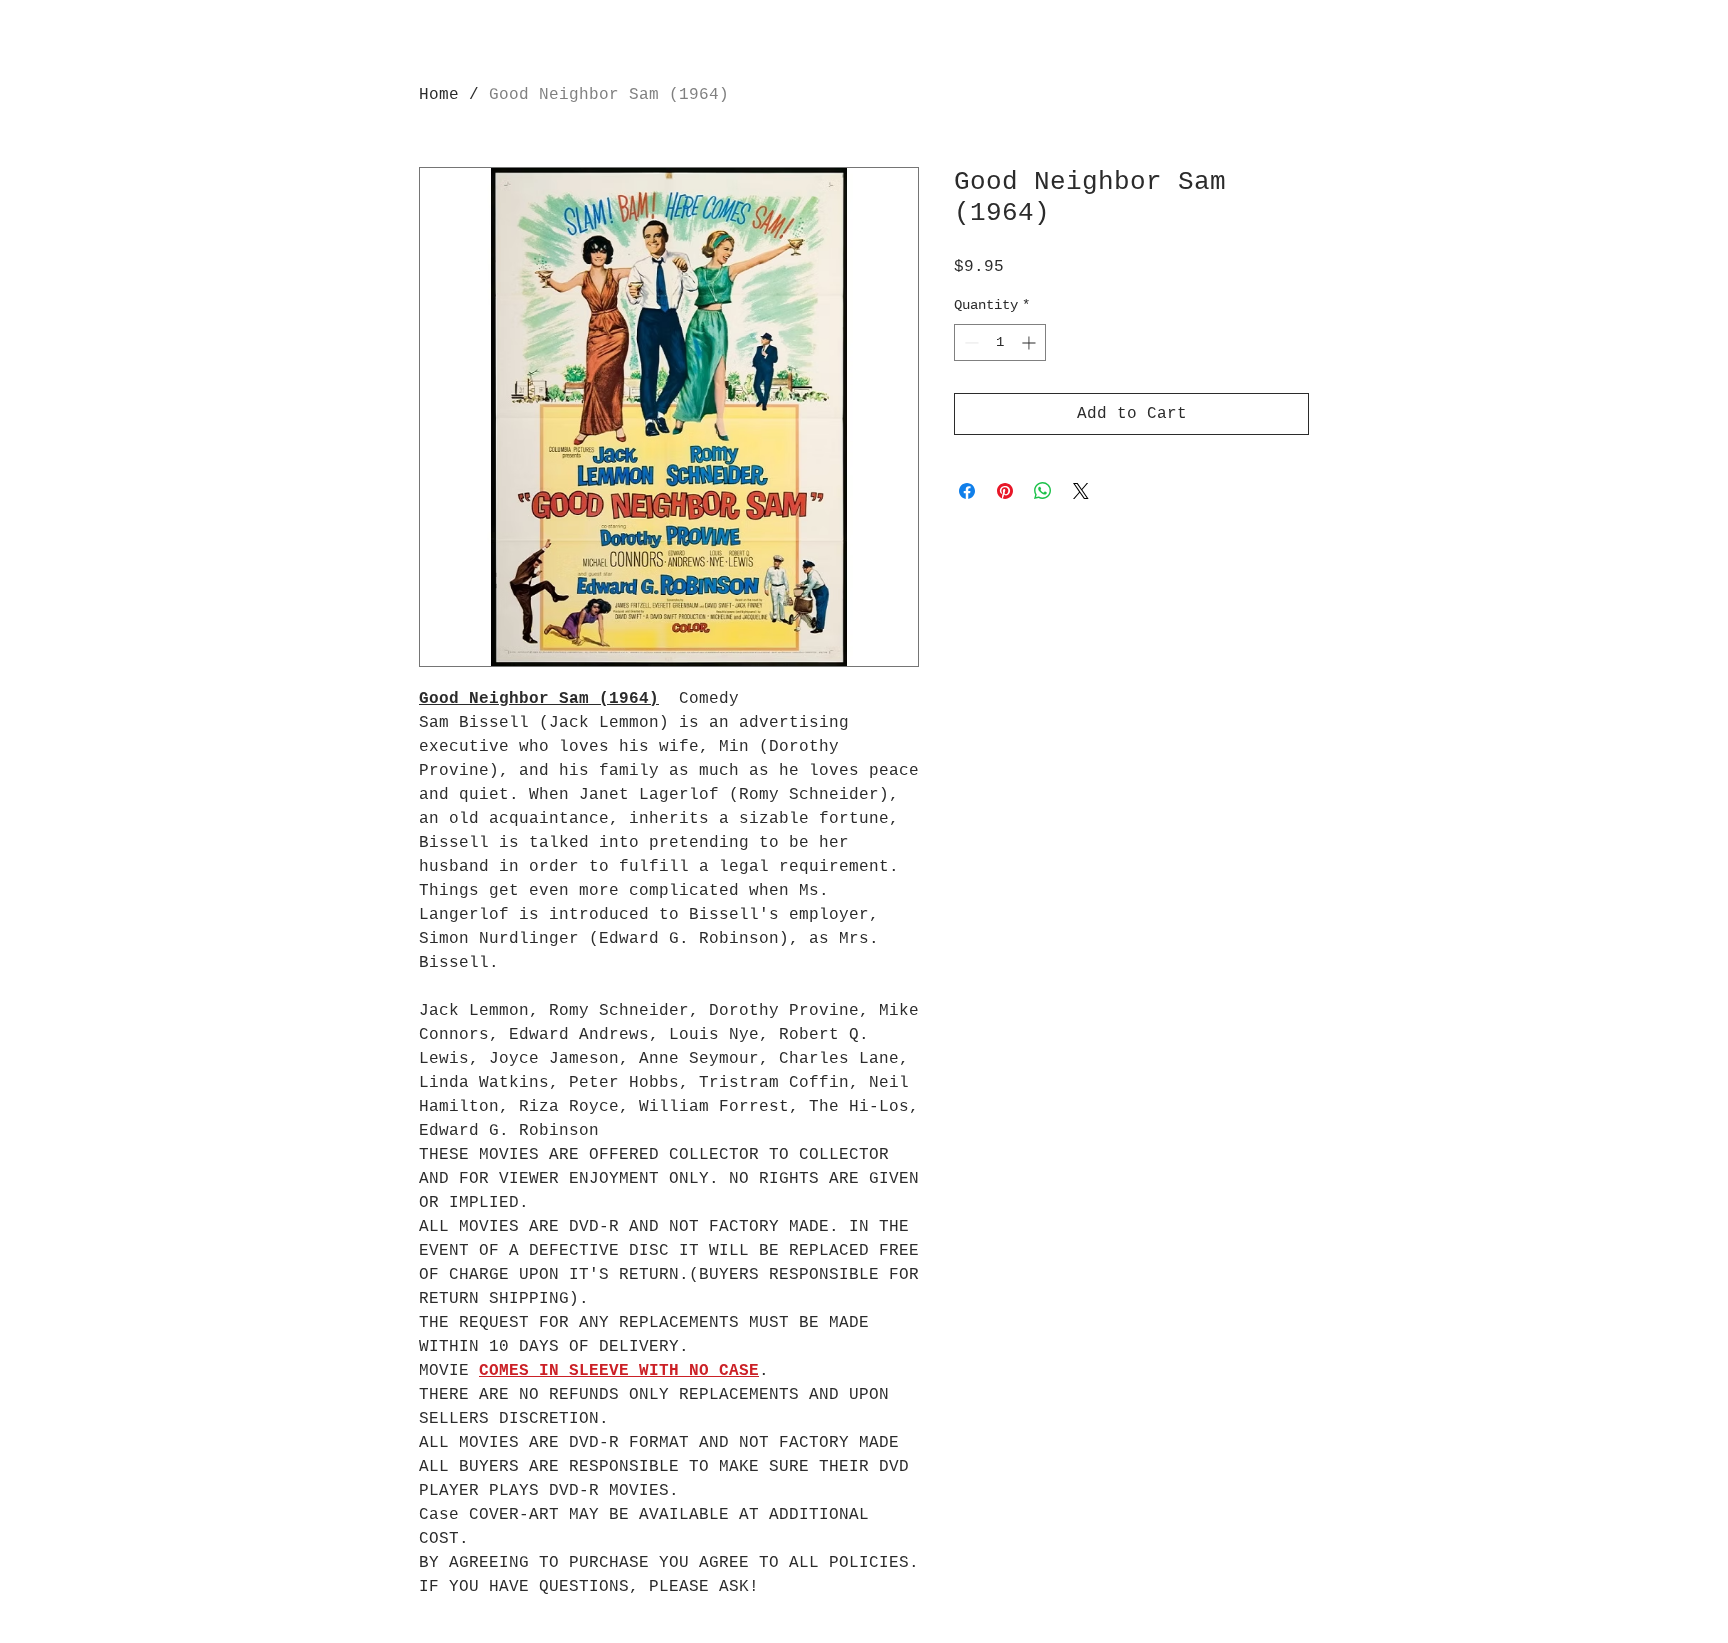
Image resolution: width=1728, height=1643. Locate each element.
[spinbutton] (1000, 342)
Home (439, 95)
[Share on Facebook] (967, 491)
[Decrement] (969, 342)
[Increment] (1030, 342)
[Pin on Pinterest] (1005, 491)
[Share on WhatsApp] (1043, 491)
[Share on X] (1081, 491)
